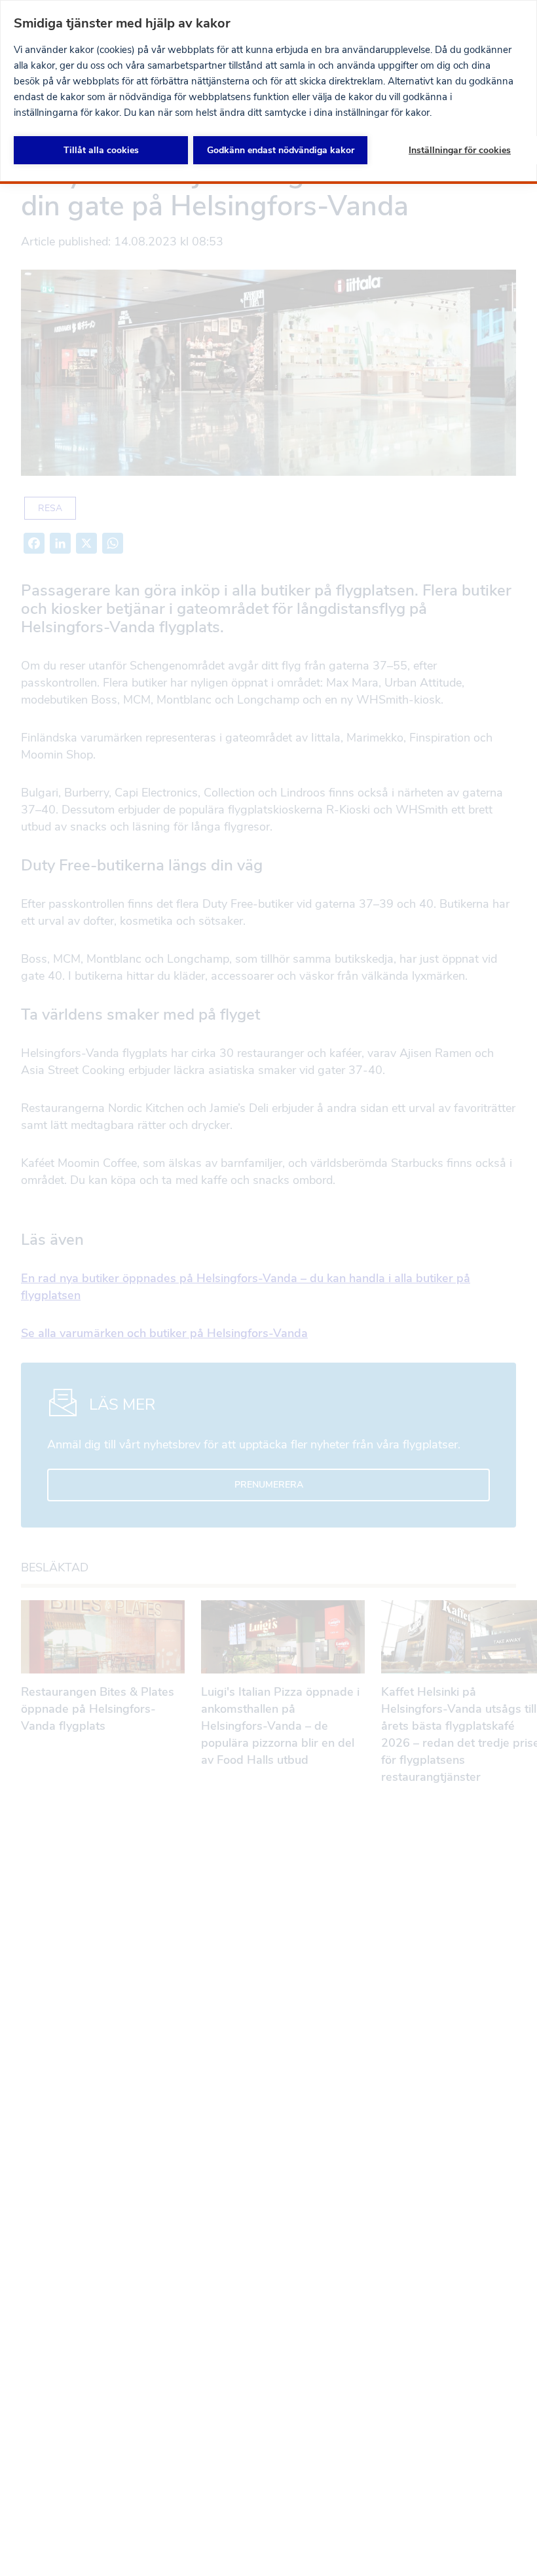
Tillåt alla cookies (101, 150)
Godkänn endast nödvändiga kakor (281, 150)
